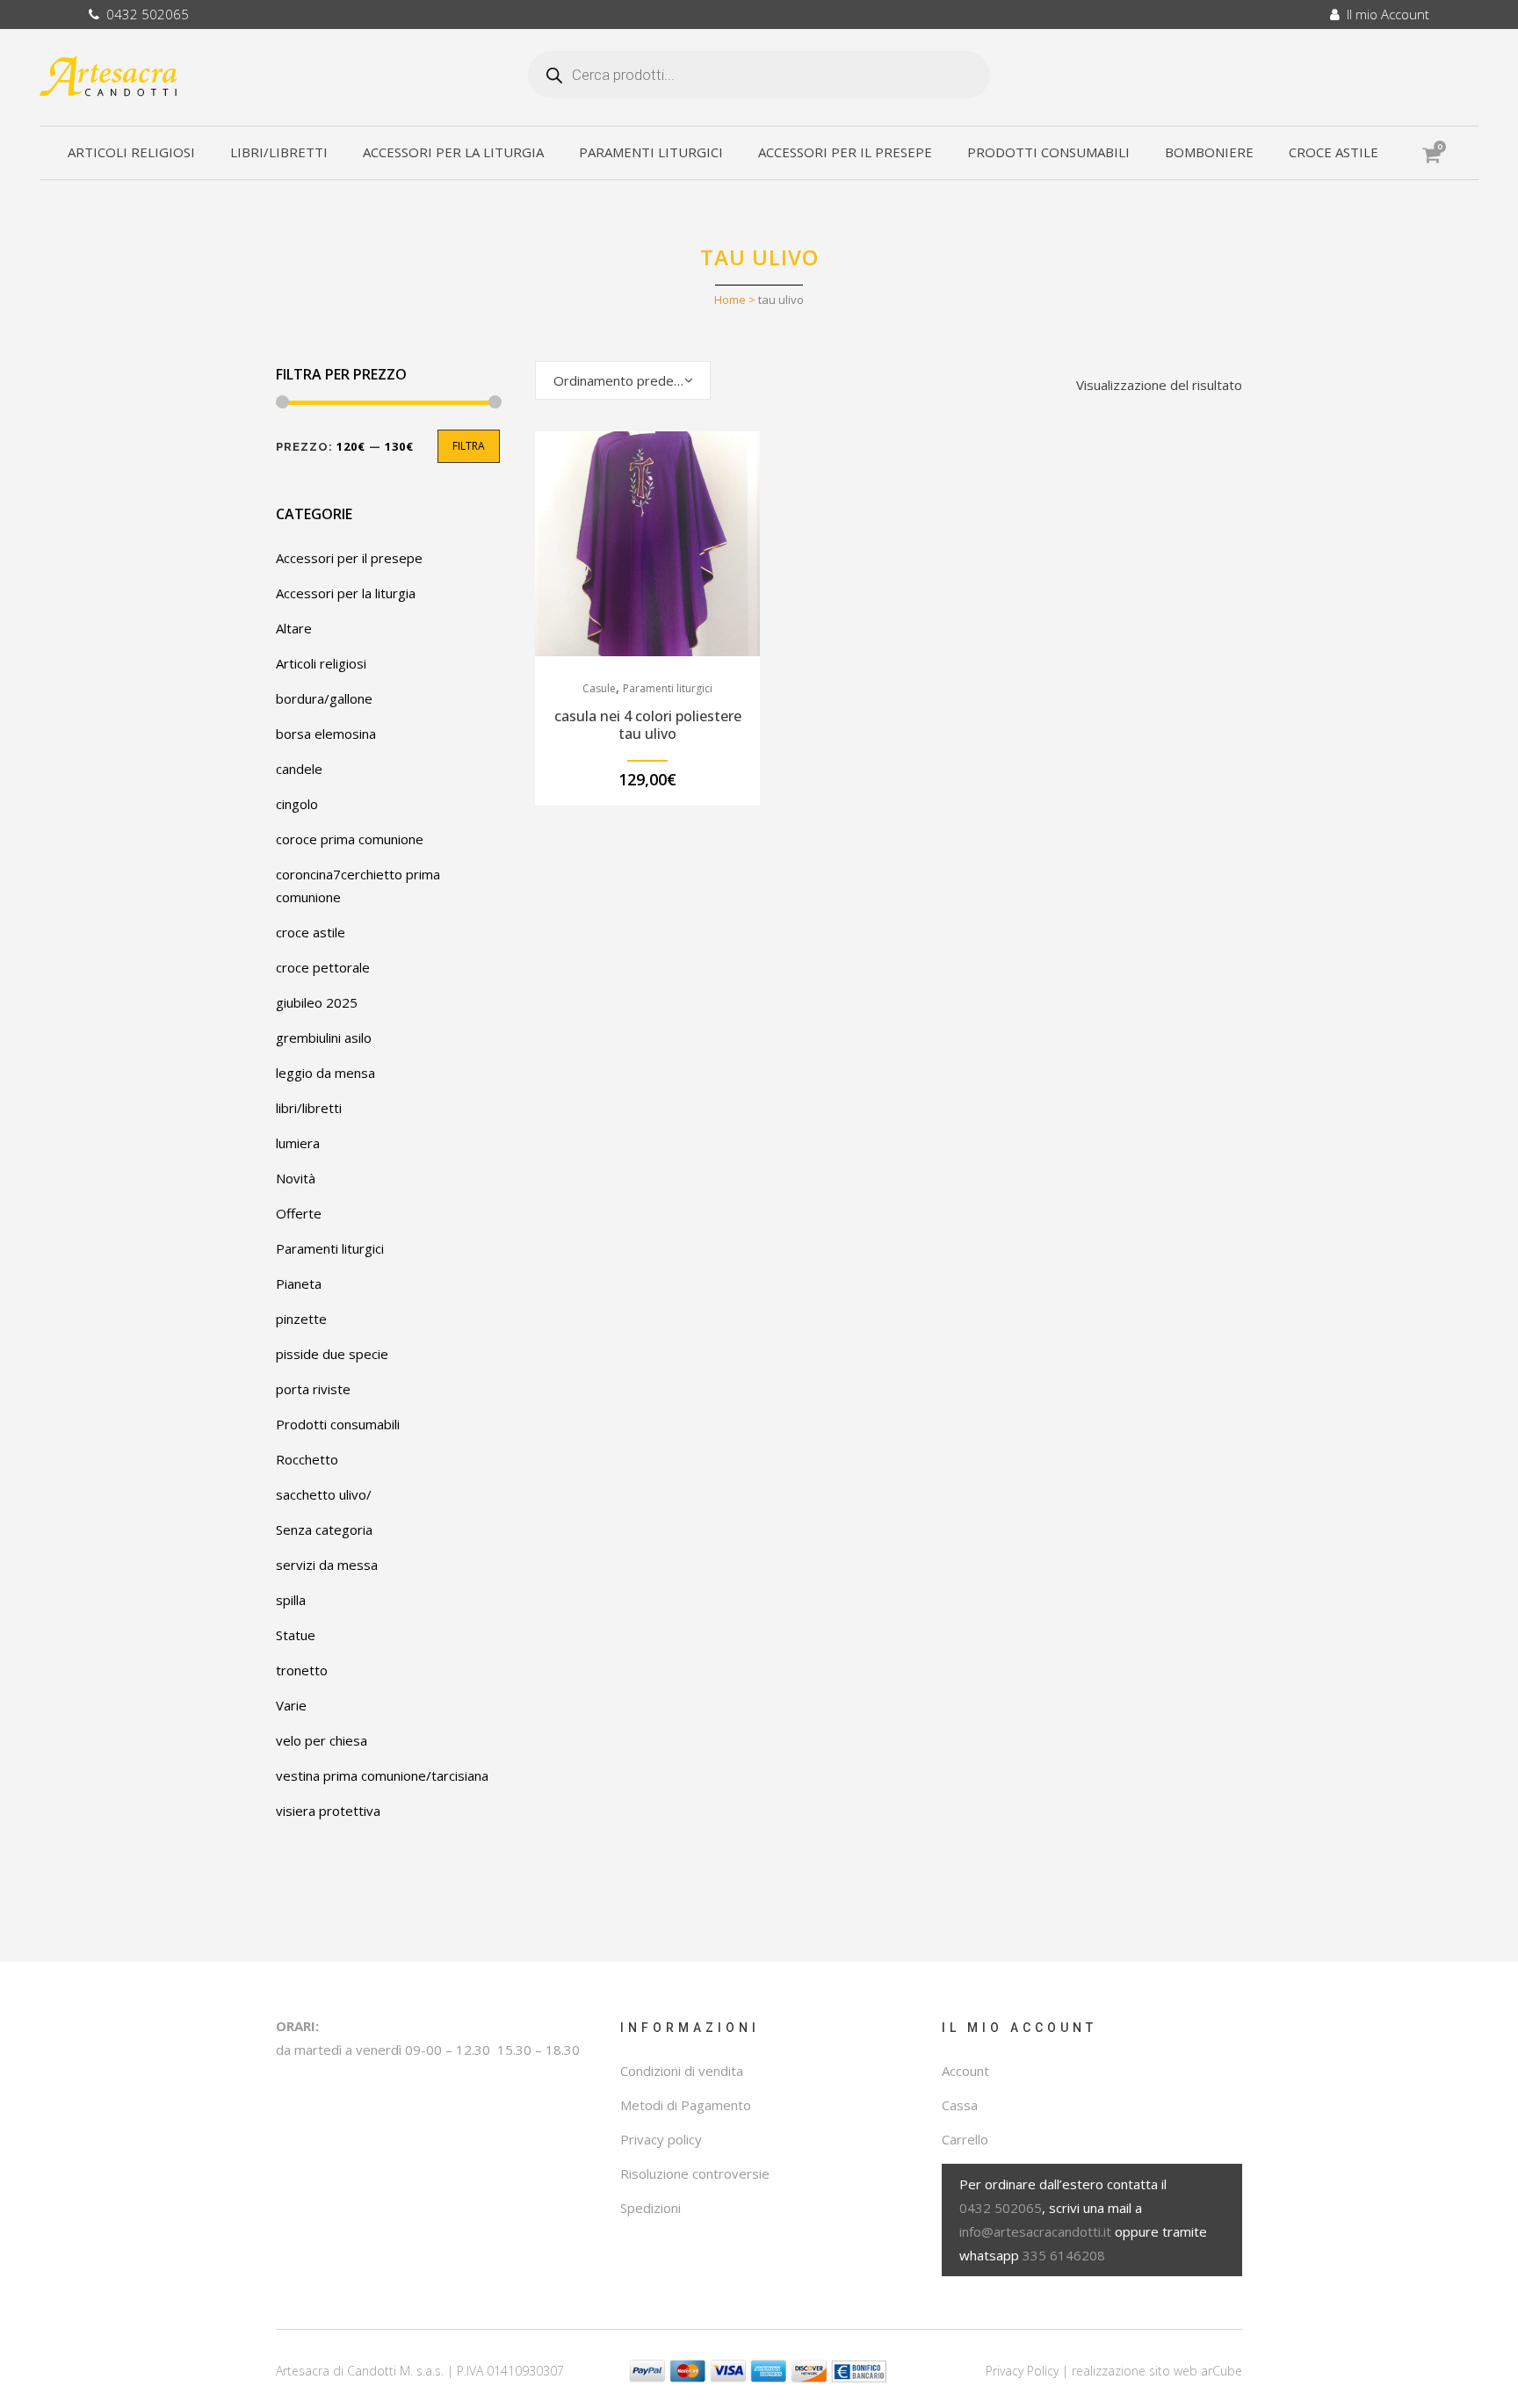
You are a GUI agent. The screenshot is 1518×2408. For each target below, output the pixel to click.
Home (730, 300)
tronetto (302, 1670)
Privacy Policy (1022, 2371)
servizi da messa (327, 1565)
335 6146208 (1064, 2255)
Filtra (469, 446)
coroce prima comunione (350, 839)
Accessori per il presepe (349, 558)
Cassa (960, 2105)
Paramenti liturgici (330, 1248)
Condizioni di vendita (682, 2071)
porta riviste (313, 1389)
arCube (1222, 2371)
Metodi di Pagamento (686, 2105)
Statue (296, 1635)
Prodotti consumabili (338, 1424)
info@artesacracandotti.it (1035, 2231)
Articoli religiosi (321, 663)
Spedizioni (651, 2208)
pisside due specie (332, 1354)
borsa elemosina (326, 734)
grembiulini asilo (324, 1038)
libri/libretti (309, 1108)
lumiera (298, 1143)
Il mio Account (1384, 14)
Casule (599, 688)
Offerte (299, 1213)
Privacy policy (661, 2139)
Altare (294, 628)
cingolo (297, 804)
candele (299, 769)
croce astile (311, 932)
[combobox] (623, 380)
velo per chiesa (322, 1740)
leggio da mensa (325, 1073)
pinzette (301, 1319)
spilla (291, 1600)
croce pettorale (323, 967)
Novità (296, 1178)
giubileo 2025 (317, 1002)
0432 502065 (144, 14)
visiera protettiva (328, 1811)
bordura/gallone (324, 698)
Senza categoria (324, 1529)
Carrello (965, 2139)
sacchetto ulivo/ (324, 1494)
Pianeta (299, 1284)
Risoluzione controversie (695, 2173)
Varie (291, 1705)
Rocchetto (307, 1459)
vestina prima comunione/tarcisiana (382, 1775)
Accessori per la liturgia (346, 593)
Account (965, 2071)
